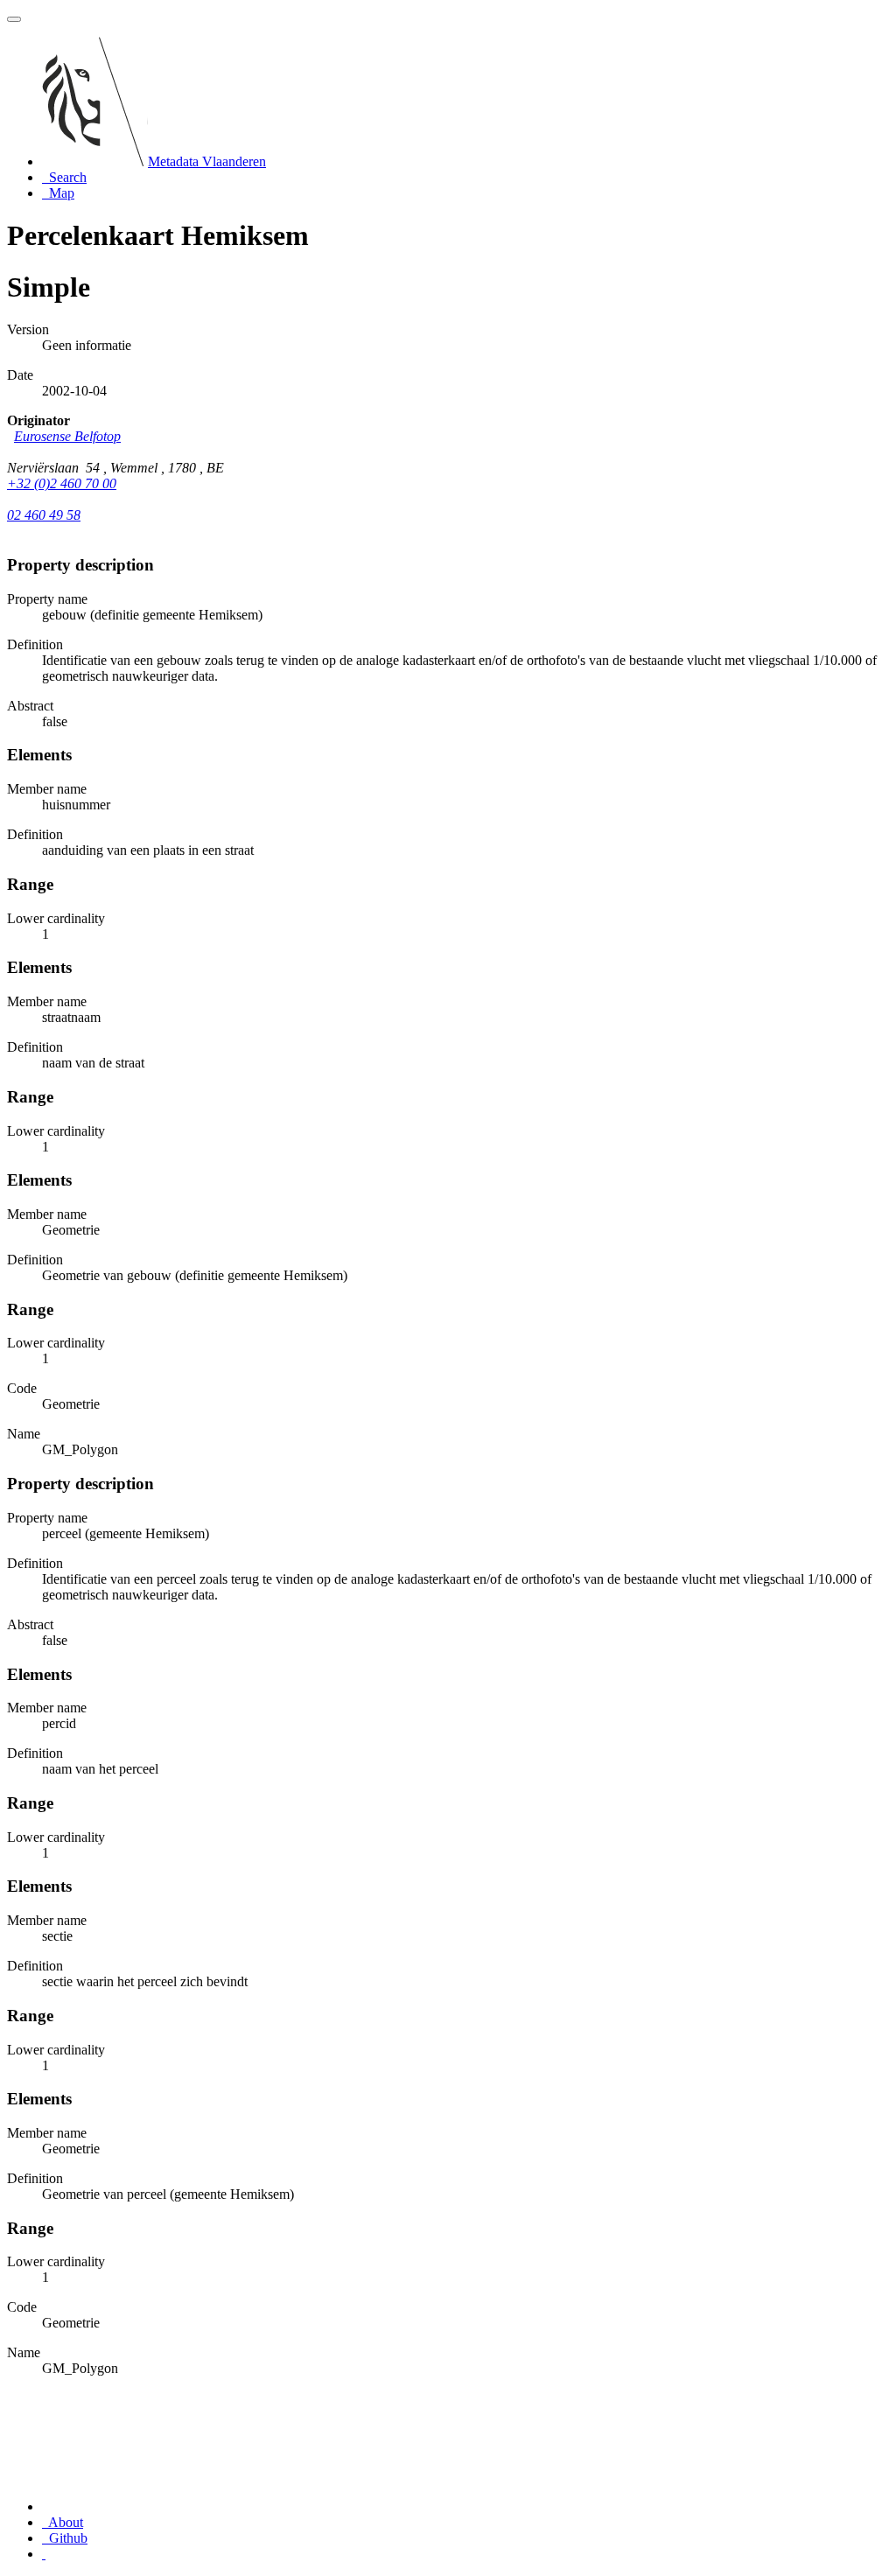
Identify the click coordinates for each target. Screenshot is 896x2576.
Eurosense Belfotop (67, 436)
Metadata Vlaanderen (207, 161)
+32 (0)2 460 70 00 (62, 483)
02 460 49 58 (44, 515)
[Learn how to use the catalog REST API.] (44, 2554)
